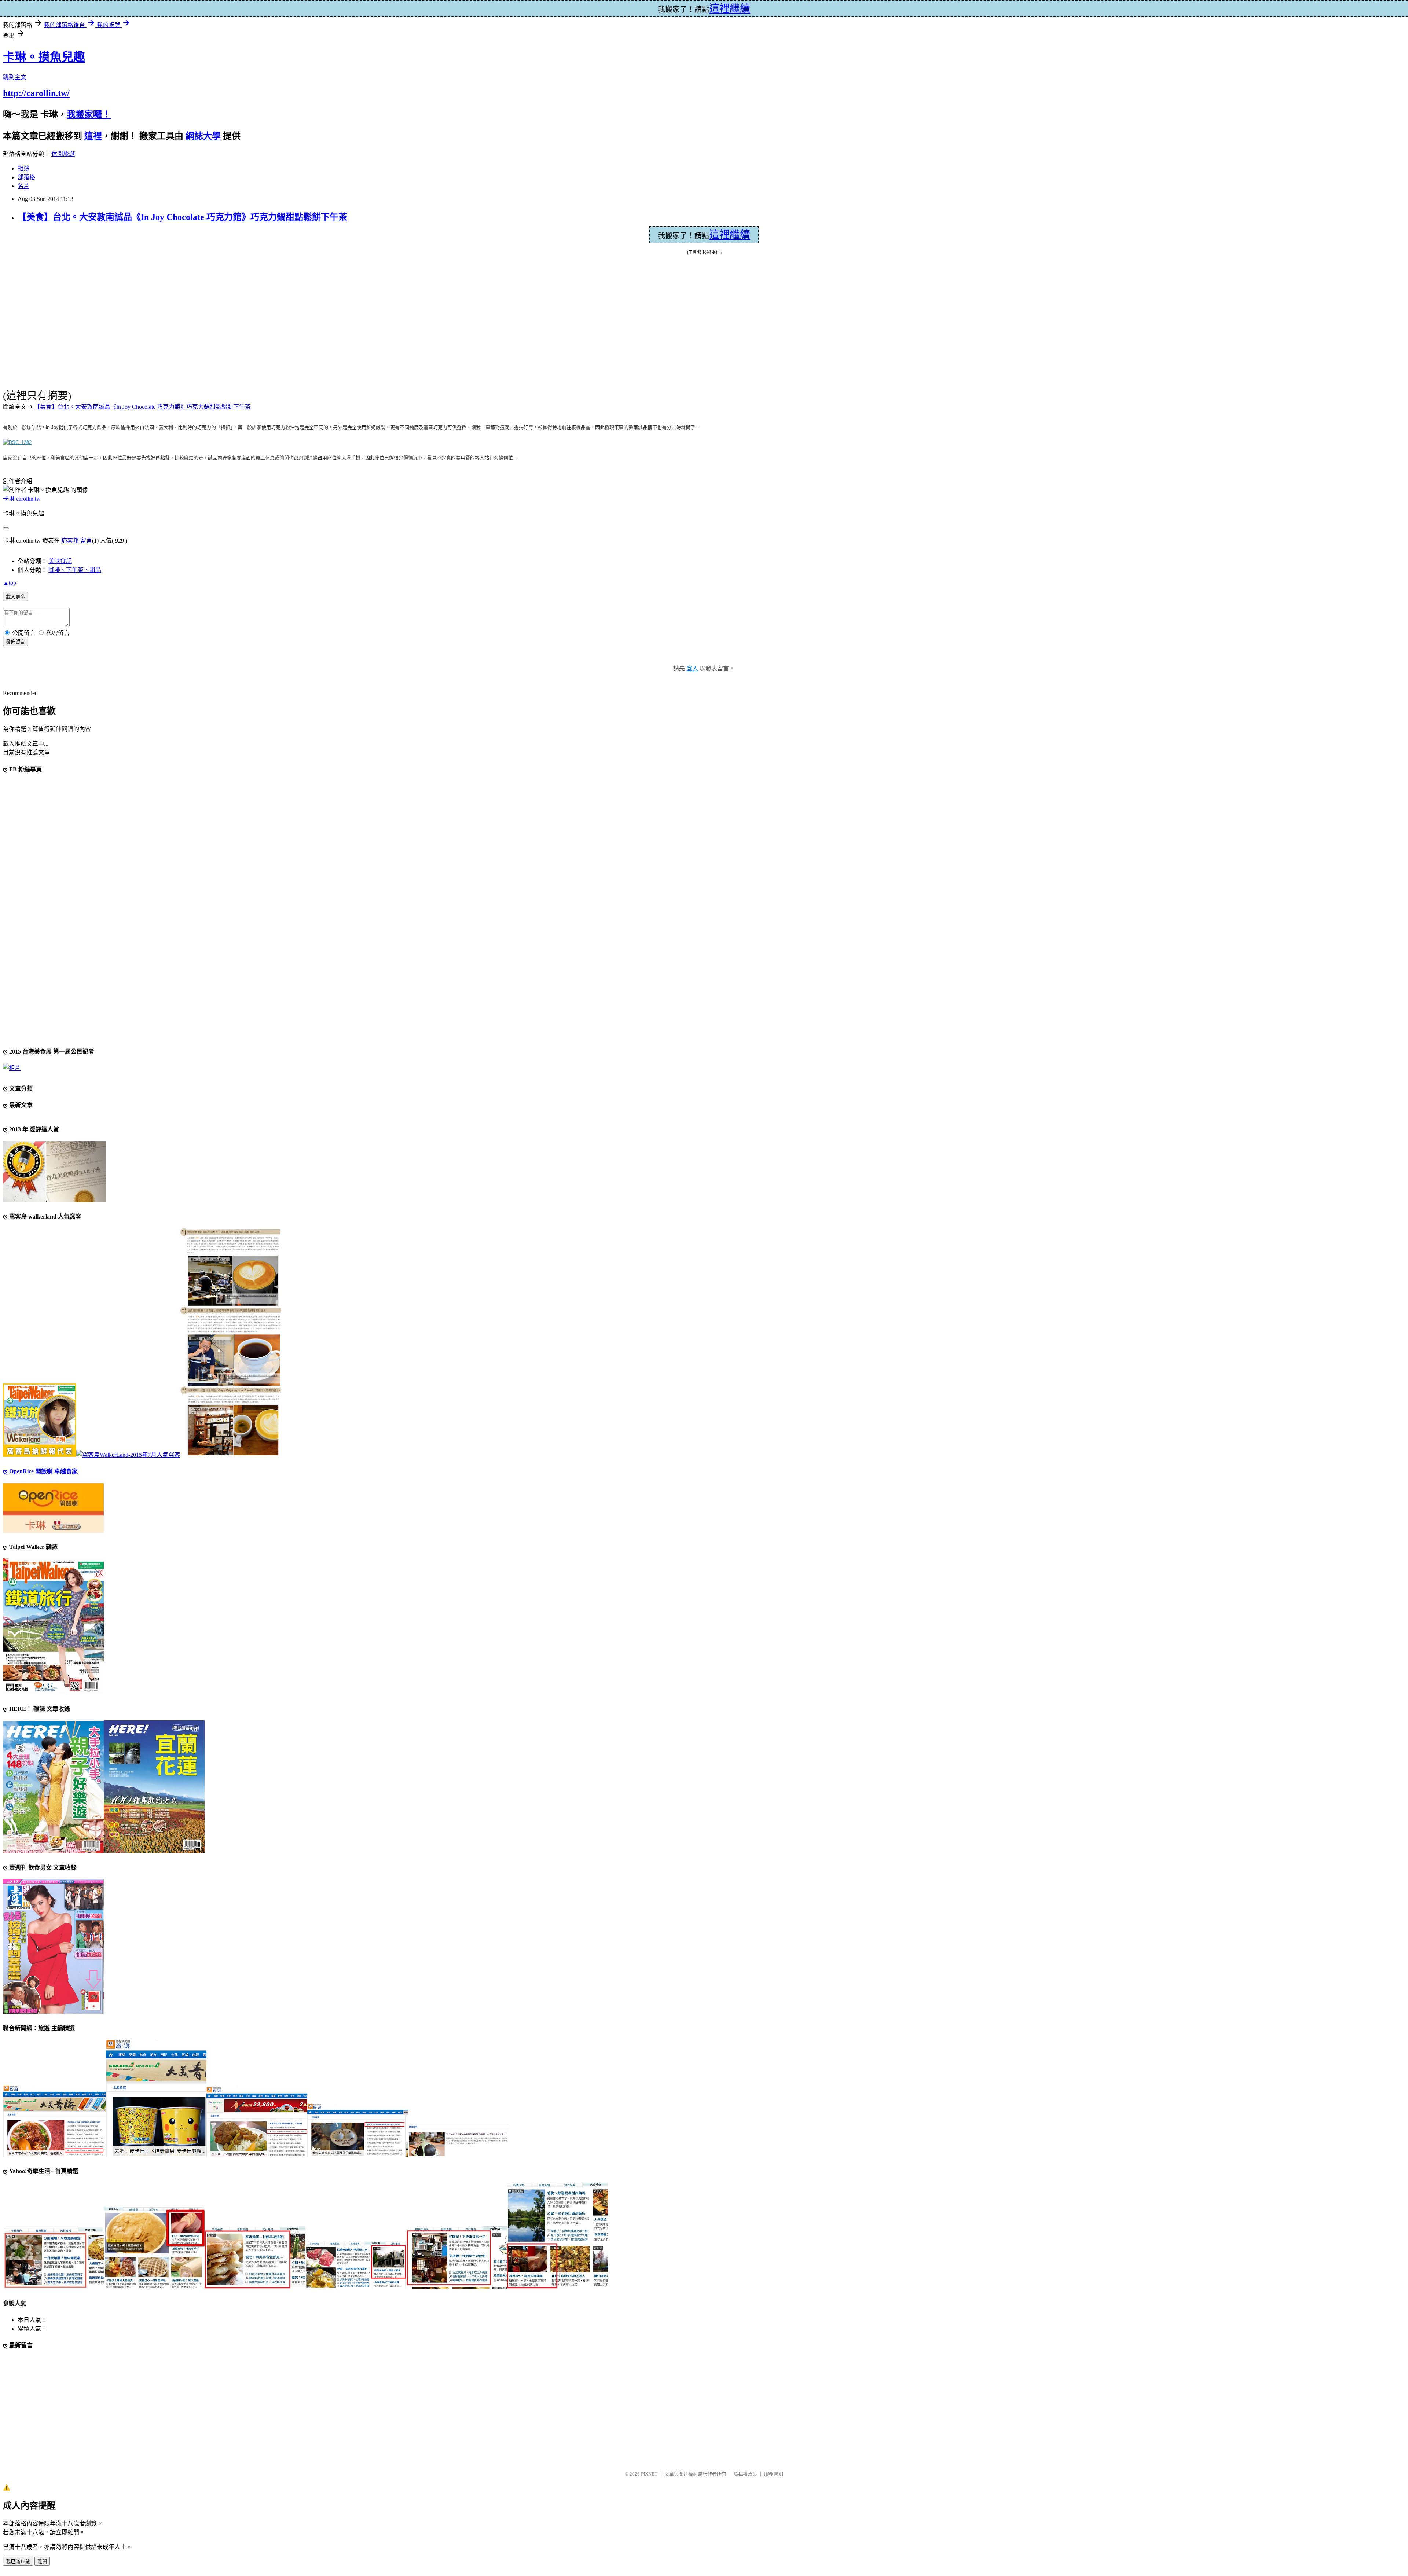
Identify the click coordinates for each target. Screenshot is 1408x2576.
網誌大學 (203, 136)
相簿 (23, 168)
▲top (10, 583)
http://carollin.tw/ (36, 93)
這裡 (93, 136)
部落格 (26, 177)
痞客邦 (70, 541)
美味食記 (60, 561)
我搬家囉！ (89, 114)
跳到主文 (15, 77)
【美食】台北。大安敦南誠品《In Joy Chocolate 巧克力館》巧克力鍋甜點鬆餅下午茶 (182, 217)
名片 (23, 186)
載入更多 (15, 597)
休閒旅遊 (63, 154)
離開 (42, 2562)
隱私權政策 (745, 2474)
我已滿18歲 (18, 2562)
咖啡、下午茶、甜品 (75, 570)
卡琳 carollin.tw (22, 499)
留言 (86, 541)
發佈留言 (15, 642)
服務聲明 (774, 2474)
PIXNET (649, 2474)
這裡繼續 (730, 235)
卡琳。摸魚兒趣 (44, 57)
